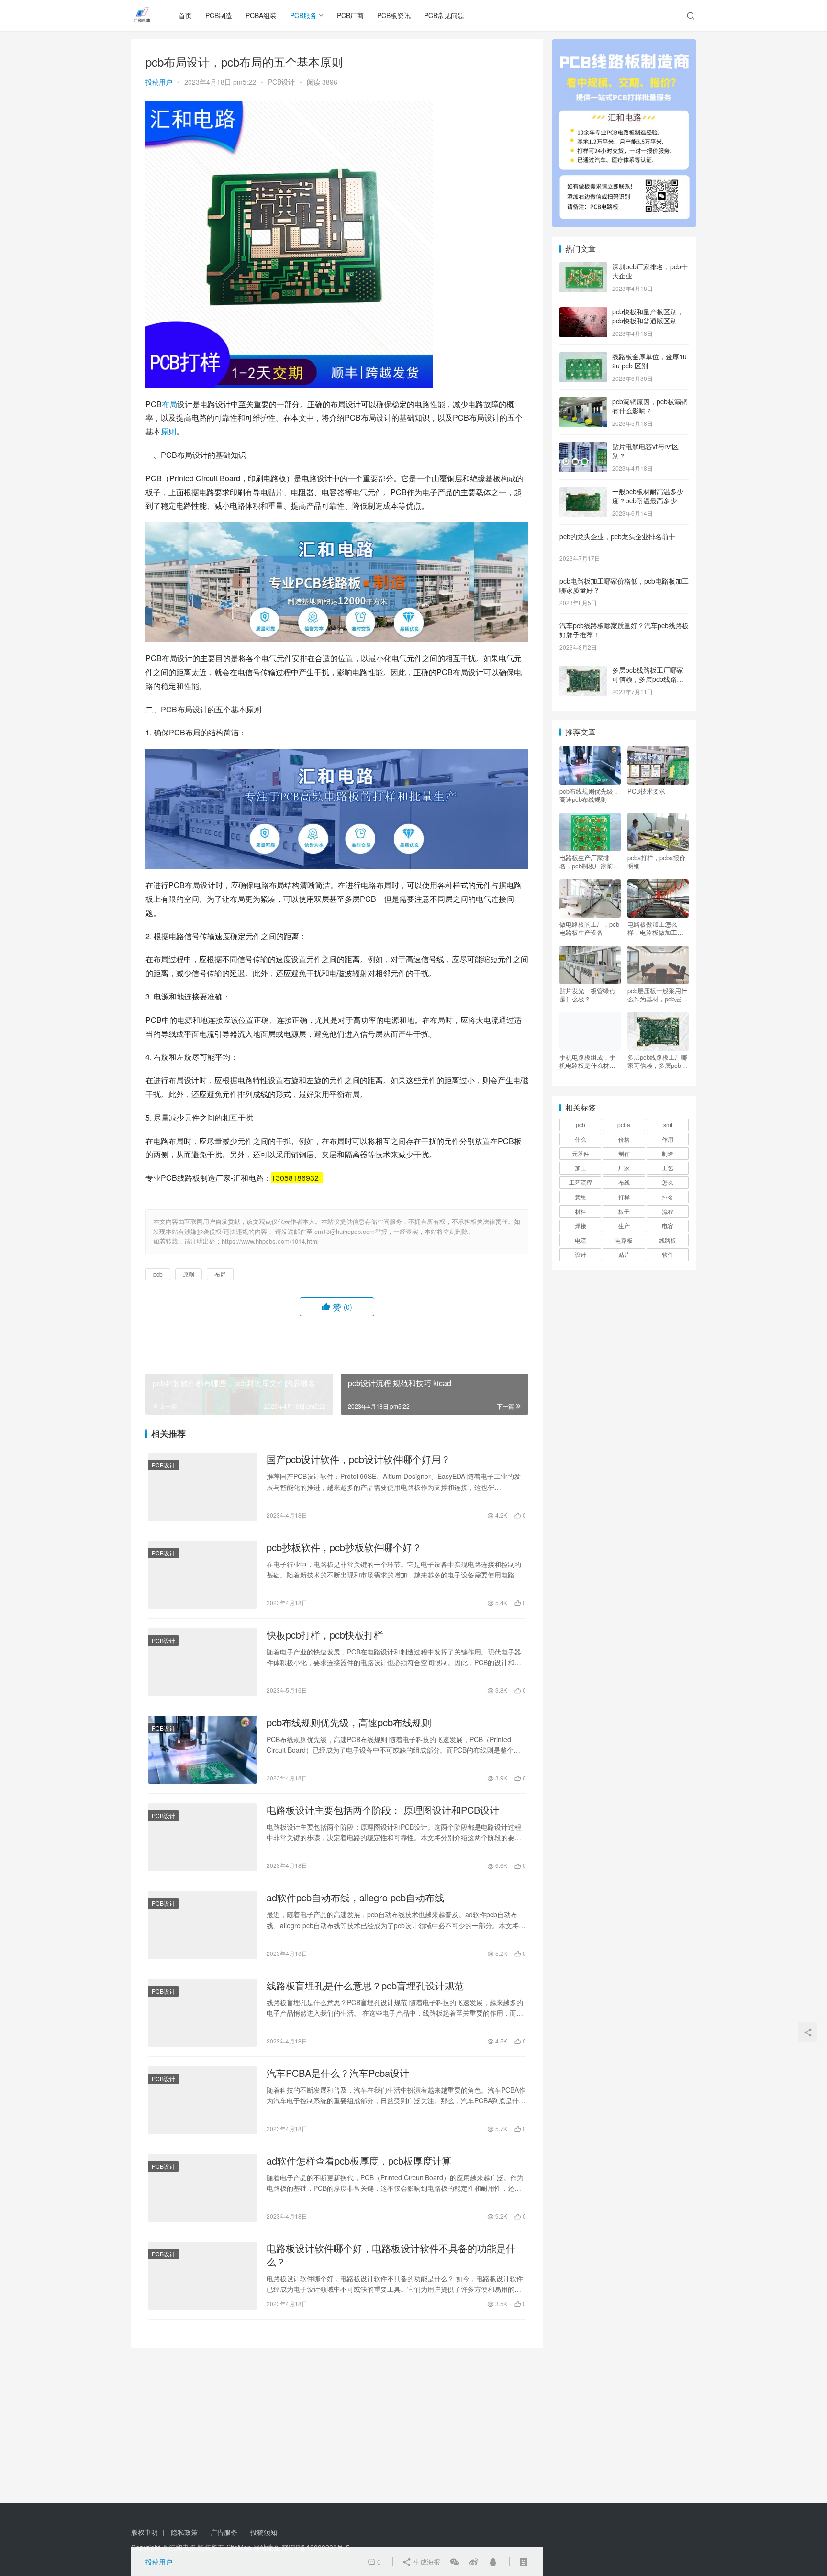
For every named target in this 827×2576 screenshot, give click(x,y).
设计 (581, 1254)
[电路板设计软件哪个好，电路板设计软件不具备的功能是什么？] (202, 2276)
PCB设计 (281, 82)
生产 (624, 1226)
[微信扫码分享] (455, 2562)
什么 (581, 1139)
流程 (668, 1211)
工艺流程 (581, 1182)
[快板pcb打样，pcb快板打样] (202, 1662)
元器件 (581, 1153)
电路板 (624, 1240)
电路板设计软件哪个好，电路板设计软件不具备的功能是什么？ (391, 2255)
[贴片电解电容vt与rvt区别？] (583, 447)
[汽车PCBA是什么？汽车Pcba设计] (202, 2100)
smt (668, 1125)
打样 (624, 1197)
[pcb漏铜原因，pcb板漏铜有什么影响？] (583, 402)
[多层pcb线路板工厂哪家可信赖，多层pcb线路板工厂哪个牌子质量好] (583, 671)
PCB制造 (219, 15)
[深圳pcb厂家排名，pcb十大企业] (583, 267)
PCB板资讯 (394, 15)
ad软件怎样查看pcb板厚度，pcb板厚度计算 (359, 2161)
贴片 (624, 1254)
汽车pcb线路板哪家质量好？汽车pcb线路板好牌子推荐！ (624, 630)
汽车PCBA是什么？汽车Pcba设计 (338, 2073)
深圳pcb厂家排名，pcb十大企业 (650, 271)
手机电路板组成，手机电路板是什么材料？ (587, 1061)
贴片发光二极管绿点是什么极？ (587, 995)
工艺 (668, 1168)
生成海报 (426, 2562)
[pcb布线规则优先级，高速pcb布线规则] (202, 1750)
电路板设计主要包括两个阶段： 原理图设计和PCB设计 (383, 1810)
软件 (668, 1254)
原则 (168, 431)
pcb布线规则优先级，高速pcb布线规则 (349, 1722)
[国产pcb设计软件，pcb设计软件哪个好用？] (202, 1487)
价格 (624, 1139)
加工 (581, 1168)
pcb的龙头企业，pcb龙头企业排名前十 (617, 536)
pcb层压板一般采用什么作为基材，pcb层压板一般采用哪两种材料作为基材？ (657, 995)
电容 (668, 1226)
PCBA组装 (261, 15)
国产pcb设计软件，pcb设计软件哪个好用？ (358, 1459)
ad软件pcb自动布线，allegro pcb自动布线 (355, 1898)
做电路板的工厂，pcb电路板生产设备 (589, 928)
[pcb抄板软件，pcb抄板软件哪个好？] (202, 1575)
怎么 (668, 1182)
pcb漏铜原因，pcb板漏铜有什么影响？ (650, 406)
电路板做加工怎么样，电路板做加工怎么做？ (655, 928)
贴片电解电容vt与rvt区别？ (645, 451)
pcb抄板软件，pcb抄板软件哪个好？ (344, 1547)
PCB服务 (303, 15)
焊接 (581, 1226)
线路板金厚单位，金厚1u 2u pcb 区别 (649, 361)
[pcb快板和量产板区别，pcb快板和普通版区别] (583, 312)
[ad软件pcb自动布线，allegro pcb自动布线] (202, 1925)
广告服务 (224, 2532)
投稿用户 (159, 82)
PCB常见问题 (444, 15)
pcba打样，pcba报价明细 (656, 862)
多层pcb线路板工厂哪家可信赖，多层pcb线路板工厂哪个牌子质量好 (648, 679)
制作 (624, 1153)
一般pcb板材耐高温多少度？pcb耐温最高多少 (648, 496)
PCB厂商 (350, 15)
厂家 (624, 1168)
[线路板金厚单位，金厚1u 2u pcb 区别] (583, 357)
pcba (624, 1125)
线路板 (668, 1240)
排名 (668, 1197)
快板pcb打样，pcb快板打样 (325, 1635)
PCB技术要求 (646, 791)
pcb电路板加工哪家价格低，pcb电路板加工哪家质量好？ (624, 586)
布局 (169, 404)
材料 (581, 1211)
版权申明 (145, 2532)
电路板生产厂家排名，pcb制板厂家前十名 (589, 862)
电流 (581, 1240)
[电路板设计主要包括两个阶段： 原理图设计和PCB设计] (202, 1837)
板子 (624, 1211)
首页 (185, 15)
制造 (668, 1153)
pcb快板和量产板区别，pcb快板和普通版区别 (648, 316)
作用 (668, 1139)
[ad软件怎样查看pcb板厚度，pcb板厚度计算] (202, 2188)
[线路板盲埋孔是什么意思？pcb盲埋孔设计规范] (202, 2013)
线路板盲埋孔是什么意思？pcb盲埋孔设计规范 (365, 1986)
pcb (158, 1274)
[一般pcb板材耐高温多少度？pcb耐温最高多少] (583, 492)
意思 (581, 1197)
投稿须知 (264, 2532)
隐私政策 (184, 2532)
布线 (624, 1182)
